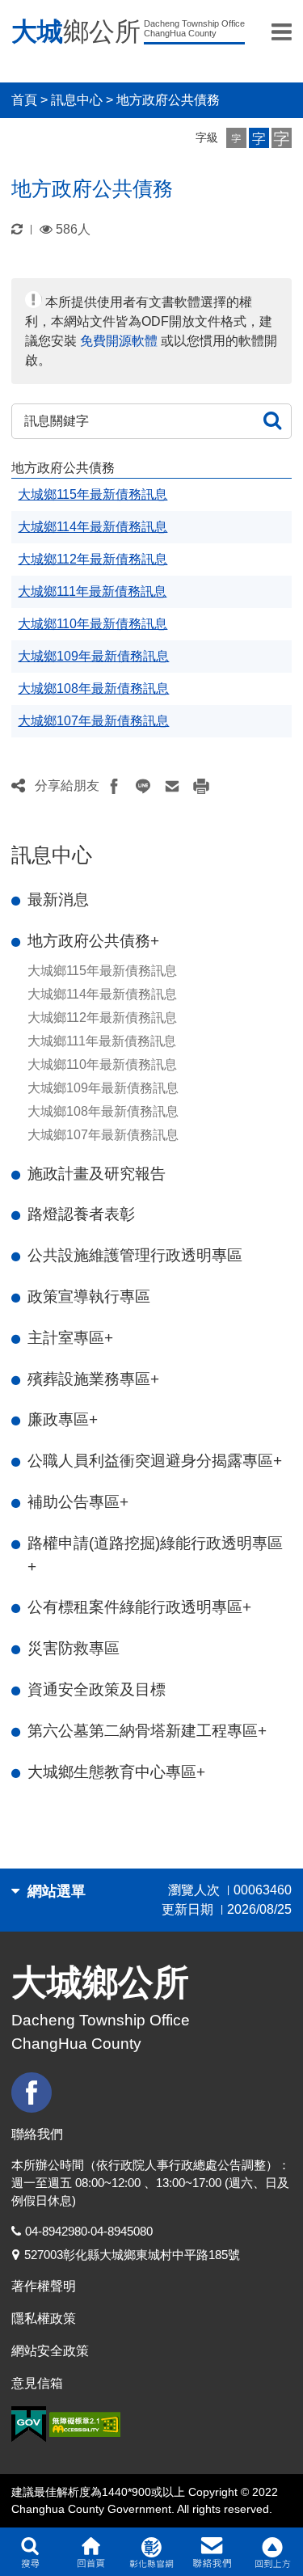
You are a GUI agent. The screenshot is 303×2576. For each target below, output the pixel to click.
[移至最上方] (273, 2552)
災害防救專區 (74, 1648)
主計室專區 (70, 1338)
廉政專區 (63, 1419)
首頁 (24, 100)
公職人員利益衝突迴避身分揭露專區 (155, 1461)
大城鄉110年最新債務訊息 (102, 1064)
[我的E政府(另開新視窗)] (29, 2424)
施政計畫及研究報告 (97, 1174)
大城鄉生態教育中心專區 (116, 1772)
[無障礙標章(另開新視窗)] (85, 2424)
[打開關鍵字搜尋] (30, 2552)
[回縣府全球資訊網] (151, 2552)
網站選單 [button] (55, 1891)
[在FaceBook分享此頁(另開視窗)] (114, 786)
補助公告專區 (78, 1502)
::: (16, 833)
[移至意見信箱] (212, 2552)
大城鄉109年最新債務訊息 (103, 1088)
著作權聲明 (44, 2286)
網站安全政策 (50, 2351)
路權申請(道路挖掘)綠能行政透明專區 (155, 1555)
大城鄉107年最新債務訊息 (103, 1135)
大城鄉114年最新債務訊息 (102, 994)
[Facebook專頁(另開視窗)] (34, 2092)
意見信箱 (37, 2383)
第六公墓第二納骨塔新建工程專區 (147, 1731)
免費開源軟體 (119, 341)
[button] (236, 138)
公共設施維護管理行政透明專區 (135, 1255)
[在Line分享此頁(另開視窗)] (143, 786)
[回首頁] (91, 2552)
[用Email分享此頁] (172, 786)
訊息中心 (77, 100)
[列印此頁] (201, 786)
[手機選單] (282, 32)
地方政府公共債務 (168, 100)
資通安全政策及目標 (97, 1689)
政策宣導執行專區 (89, 1296)
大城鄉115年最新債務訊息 (102, 971)
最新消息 (58, 899)
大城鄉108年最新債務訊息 (103, 1111)
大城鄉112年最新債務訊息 (102, 1018)
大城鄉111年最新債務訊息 (102, 1041)
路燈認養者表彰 (81, 1214)
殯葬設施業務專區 (93, 1379)
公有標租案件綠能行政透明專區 (139, 1607)
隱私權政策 (44, 2318)
